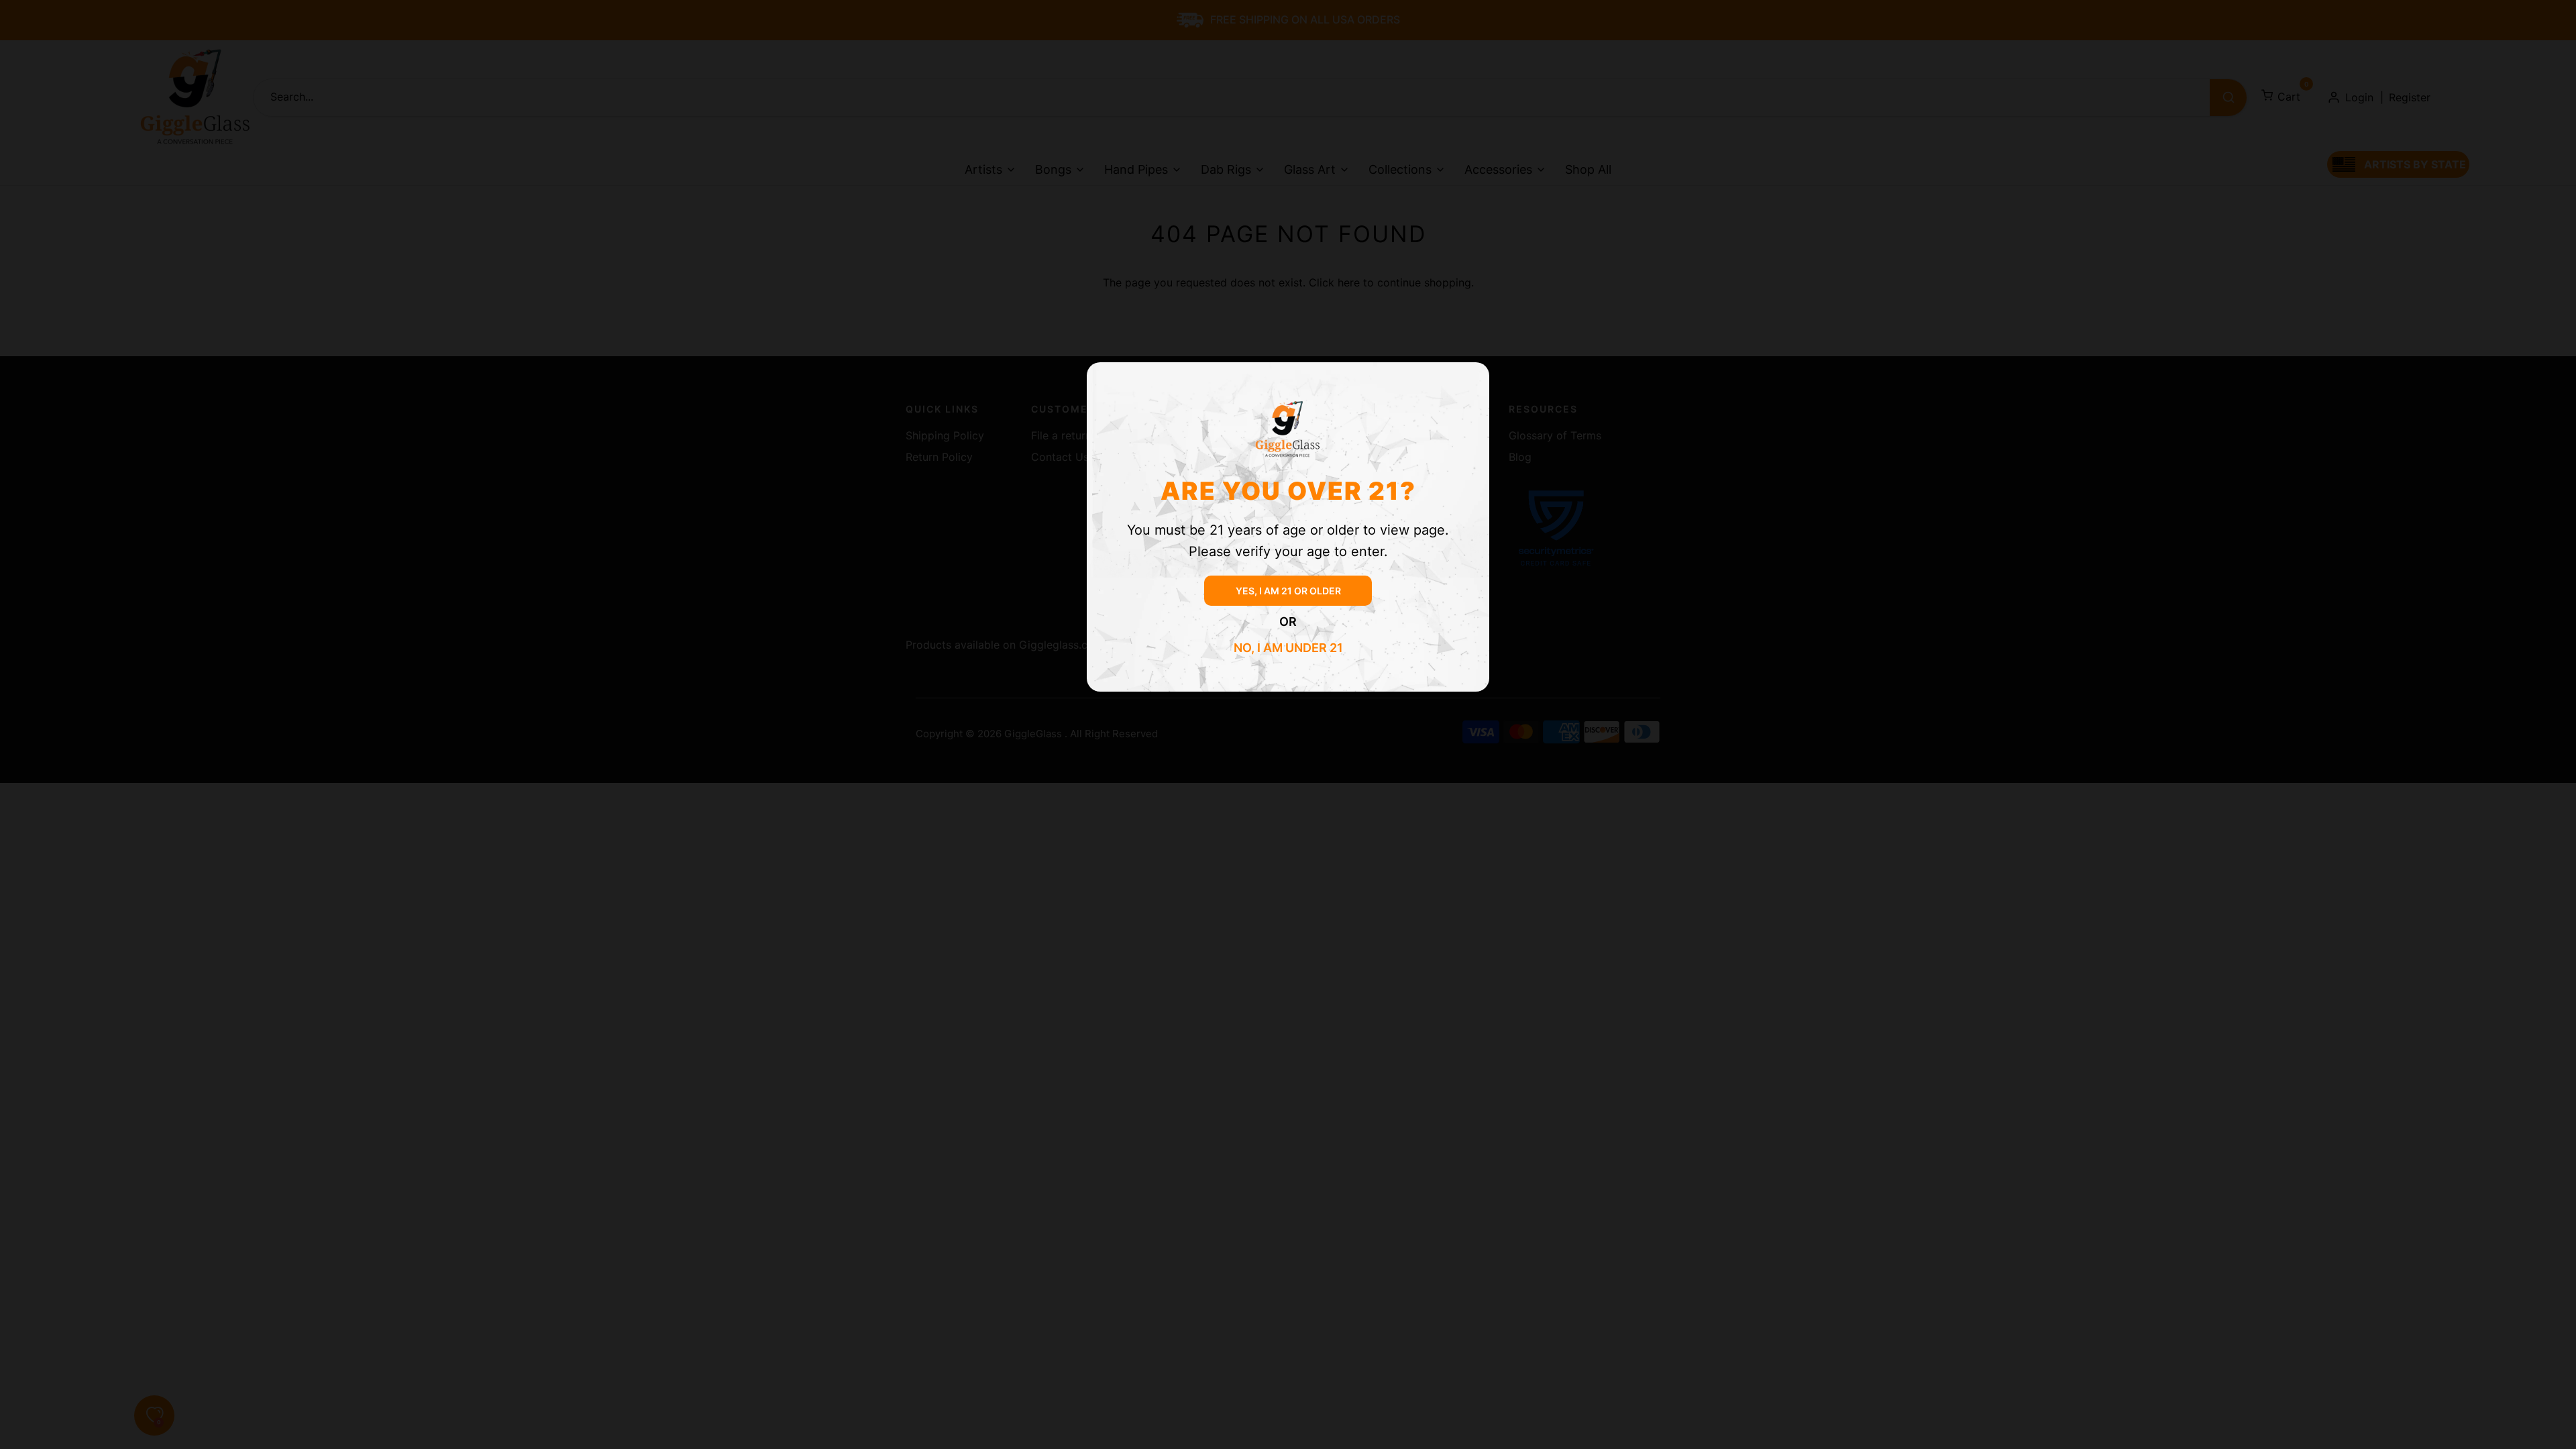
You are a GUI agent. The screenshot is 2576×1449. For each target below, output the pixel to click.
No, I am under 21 (1288, 648)
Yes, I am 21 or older (1288, 591)
